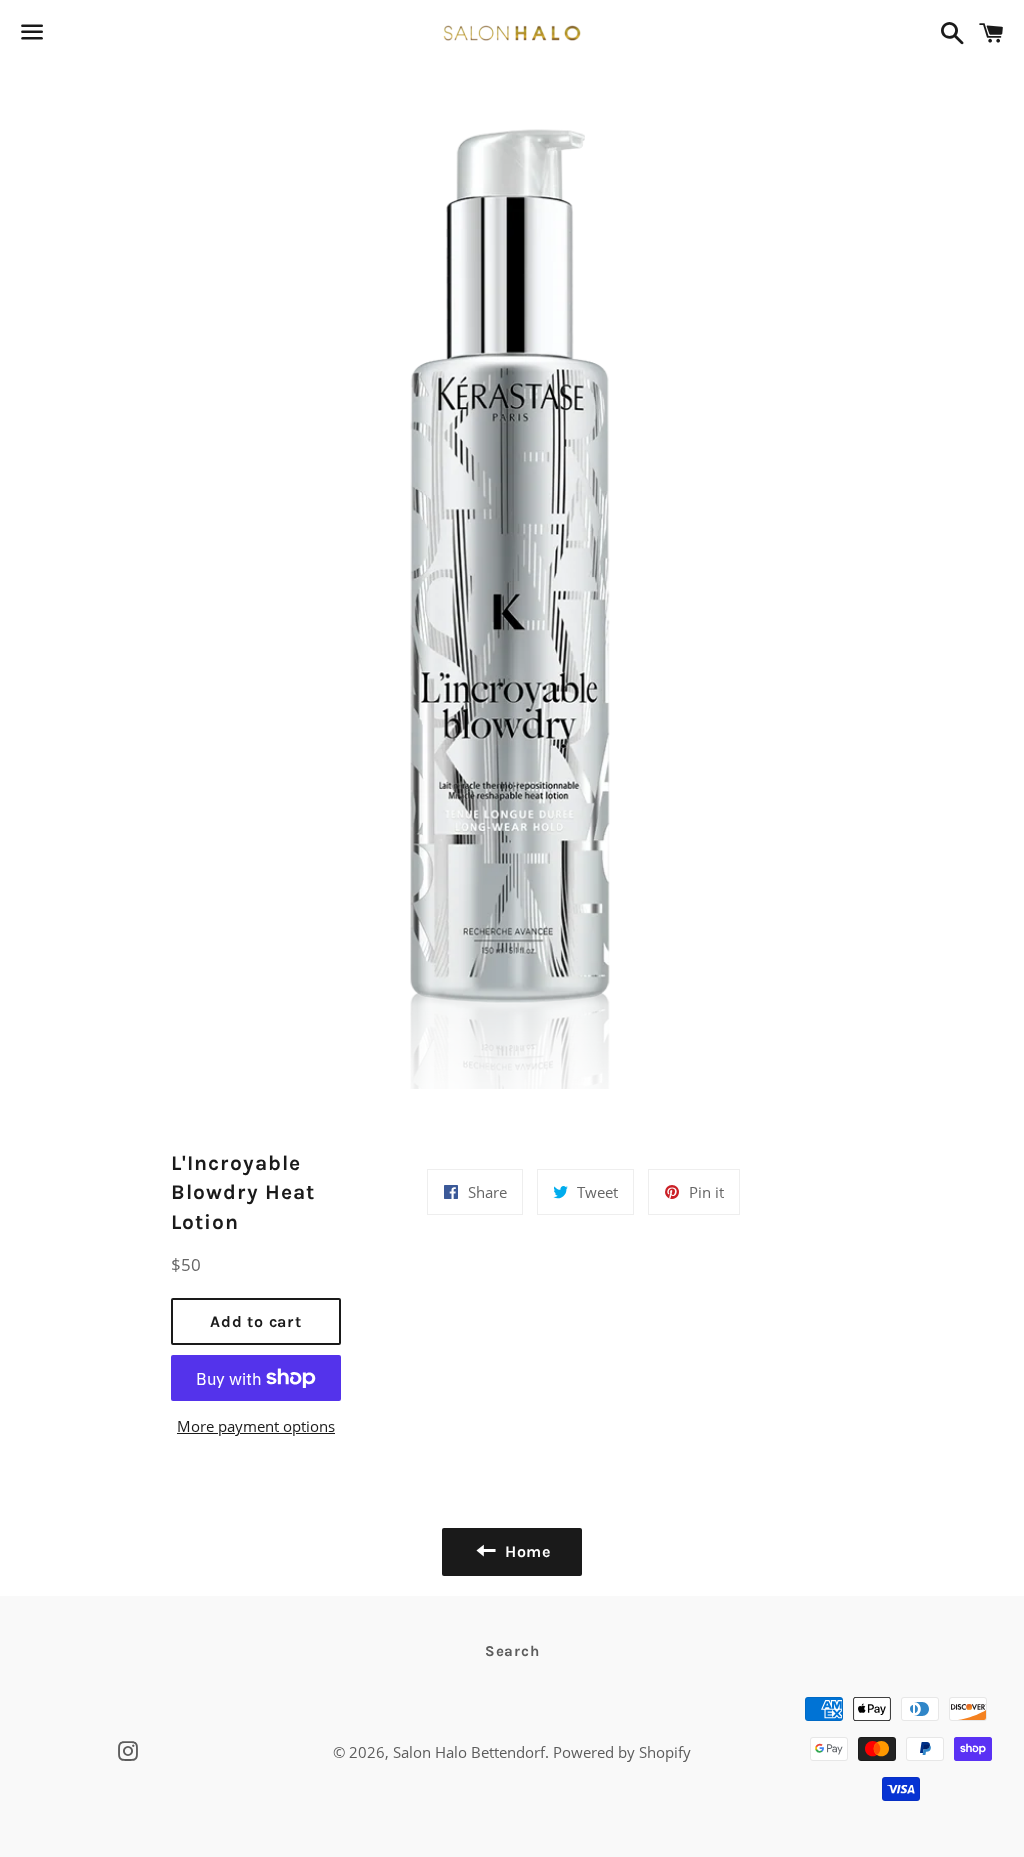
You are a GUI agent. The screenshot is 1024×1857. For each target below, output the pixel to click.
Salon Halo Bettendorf (469, 1752)
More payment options (256, 1426)
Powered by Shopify (622, 1752)
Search (512, 1651)
